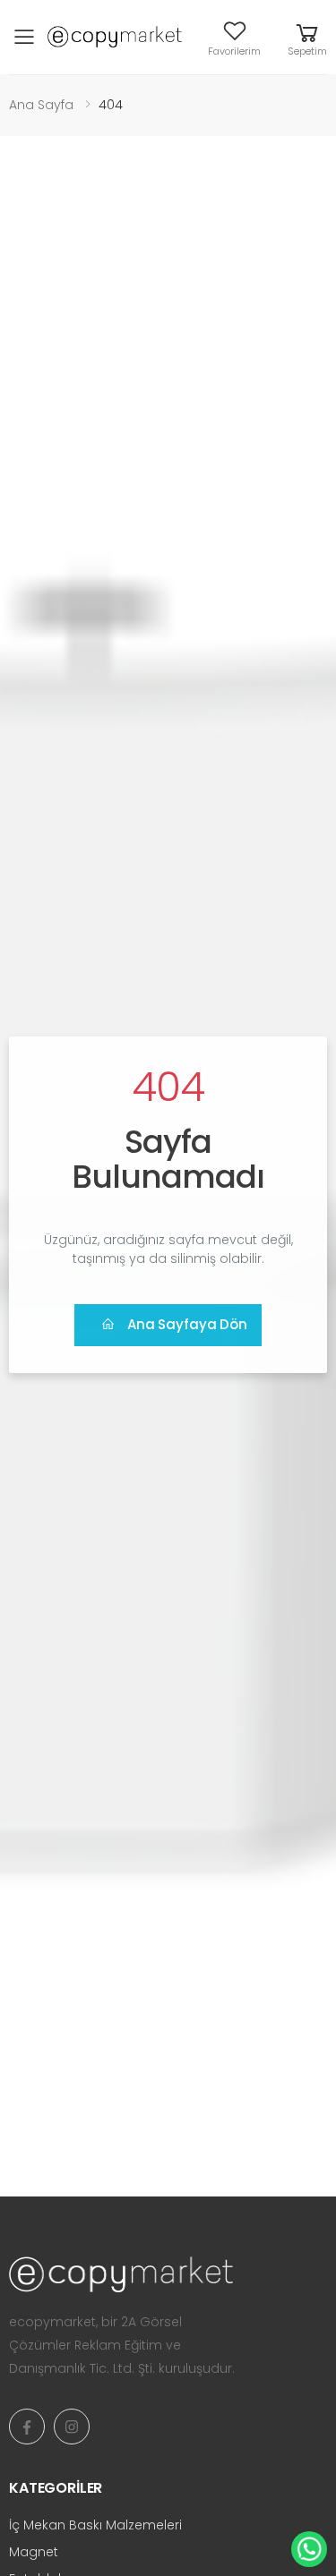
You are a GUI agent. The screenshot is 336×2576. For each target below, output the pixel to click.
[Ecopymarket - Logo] (115, 37)
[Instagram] (72, 2427)
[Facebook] (27, 2427)
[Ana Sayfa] (168, 2274)
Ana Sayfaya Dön (187, 1324)
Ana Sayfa (41, 105)
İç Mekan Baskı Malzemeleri (95, 2525)
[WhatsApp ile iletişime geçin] (309, 2549)
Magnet (34, 2552)
